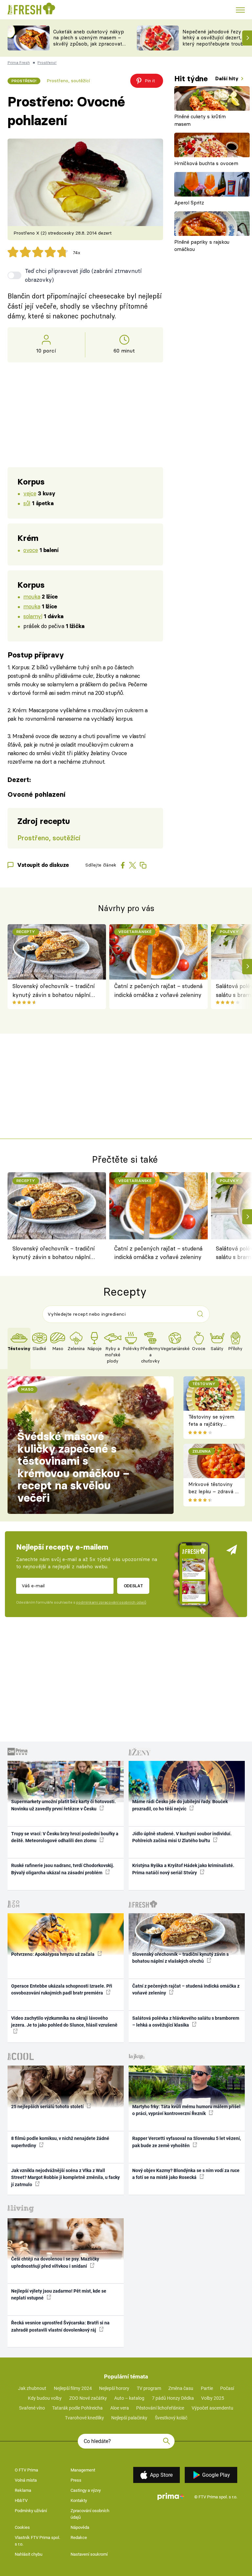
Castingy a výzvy (86, 2490)
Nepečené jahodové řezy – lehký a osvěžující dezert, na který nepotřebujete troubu (216, 38)
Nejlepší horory (114, 2388)
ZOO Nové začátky (88, 2398)
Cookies (22, 2527)
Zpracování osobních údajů (90, 2514)
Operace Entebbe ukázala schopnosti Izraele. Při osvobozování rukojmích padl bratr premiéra (62, 1989)
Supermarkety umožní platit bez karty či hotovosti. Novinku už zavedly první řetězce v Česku (63, 1805)
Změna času (181, 2388)
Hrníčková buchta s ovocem (206, 163)
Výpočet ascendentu (212, 2408)
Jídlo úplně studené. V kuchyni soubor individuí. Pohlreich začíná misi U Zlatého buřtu (182, 1837)
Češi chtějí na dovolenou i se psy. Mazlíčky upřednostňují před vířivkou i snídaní (55, 2262)
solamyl (33, 616)
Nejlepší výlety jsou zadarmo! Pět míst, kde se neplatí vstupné (59, 2294)
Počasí (227, 2388)
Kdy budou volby (45, 2398)
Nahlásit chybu (29, 2554)
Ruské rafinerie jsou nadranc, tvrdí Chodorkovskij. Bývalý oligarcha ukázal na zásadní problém (63, 1869)
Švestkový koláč (171, 2418)
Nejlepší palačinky (129, 2418)
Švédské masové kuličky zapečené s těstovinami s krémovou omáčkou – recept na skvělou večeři (73, 1467)
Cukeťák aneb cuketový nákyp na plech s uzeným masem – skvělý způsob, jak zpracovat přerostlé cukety (89, 41)
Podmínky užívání (31, 2511)
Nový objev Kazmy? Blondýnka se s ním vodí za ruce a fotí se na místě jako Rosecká (186, 2174)
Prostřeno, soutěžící (68, 81)
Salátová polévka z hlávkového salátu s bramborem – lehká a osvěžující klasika (186, 2022)
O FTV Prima (26, 2470)
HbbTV (21, 2500)
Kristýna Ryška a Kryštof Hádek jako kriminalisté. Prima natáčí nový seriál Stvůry (183, 1869)
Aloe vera (120, 2408)
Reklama (23, 2490)
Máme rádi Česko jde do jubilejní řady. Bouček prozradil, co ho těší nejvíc (180, 1805)
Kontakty (79, 2500)
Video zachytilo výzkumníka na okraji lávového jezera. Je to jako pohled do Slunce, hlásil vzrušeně (64, 2022)
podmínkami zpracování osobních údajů (111, 1602)
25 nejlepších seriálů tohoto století (48, 2107)
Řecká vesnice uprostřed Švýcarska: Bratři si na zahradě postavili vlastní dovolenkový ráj (60, 2326)
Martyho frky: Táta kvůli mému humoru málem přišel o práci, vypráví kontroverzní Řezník (186, 2110)
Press (76, 2480)
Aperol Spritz (189, 203)
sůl (27, 503)
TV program (149, 2388)
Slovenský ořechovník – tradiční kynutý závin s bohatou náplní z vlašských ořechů (54, 991)
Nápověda (80, 2527)
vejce (30, 493)
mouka (32, 596)
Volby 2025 (213, 2398)
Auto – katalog (129, 2398)
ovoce (31, 550)
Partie (207, 2388)
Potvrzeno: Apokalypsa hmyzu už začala (53, 1954)
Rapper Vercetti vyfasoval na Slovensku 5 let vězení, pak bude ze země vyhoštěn (187, 2142)
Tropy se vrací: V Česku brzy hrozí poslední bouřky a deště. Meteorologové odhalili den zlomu (65, 1837)
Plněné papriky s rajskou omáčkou (202, 246)
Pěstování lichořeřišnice (160, 2408)
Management (83, 2470)
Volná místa (26, 2480)
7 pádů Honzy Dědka (173, 2398)
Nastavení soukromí (89, 2554)
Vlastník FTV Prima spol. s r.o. (37, 2541)
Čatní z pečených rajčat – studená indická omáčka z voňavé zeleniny (158, 990)
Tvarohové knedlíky (84, 2418)
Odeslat (133, 1586)
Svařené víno (32, 2408)
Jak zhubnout (32, 2388)
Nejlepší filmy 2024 (73, 2388)
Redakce (79, 2538)
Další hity (228, 78)
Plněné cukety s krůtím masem (200, 120)
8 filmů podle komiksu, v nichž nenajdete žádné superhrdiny (60, 2142)
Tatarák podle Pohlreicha (77, 2408)
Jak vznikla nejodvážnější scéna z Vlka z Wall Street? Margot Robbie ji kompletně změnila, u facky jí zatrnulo (65, 2177)
